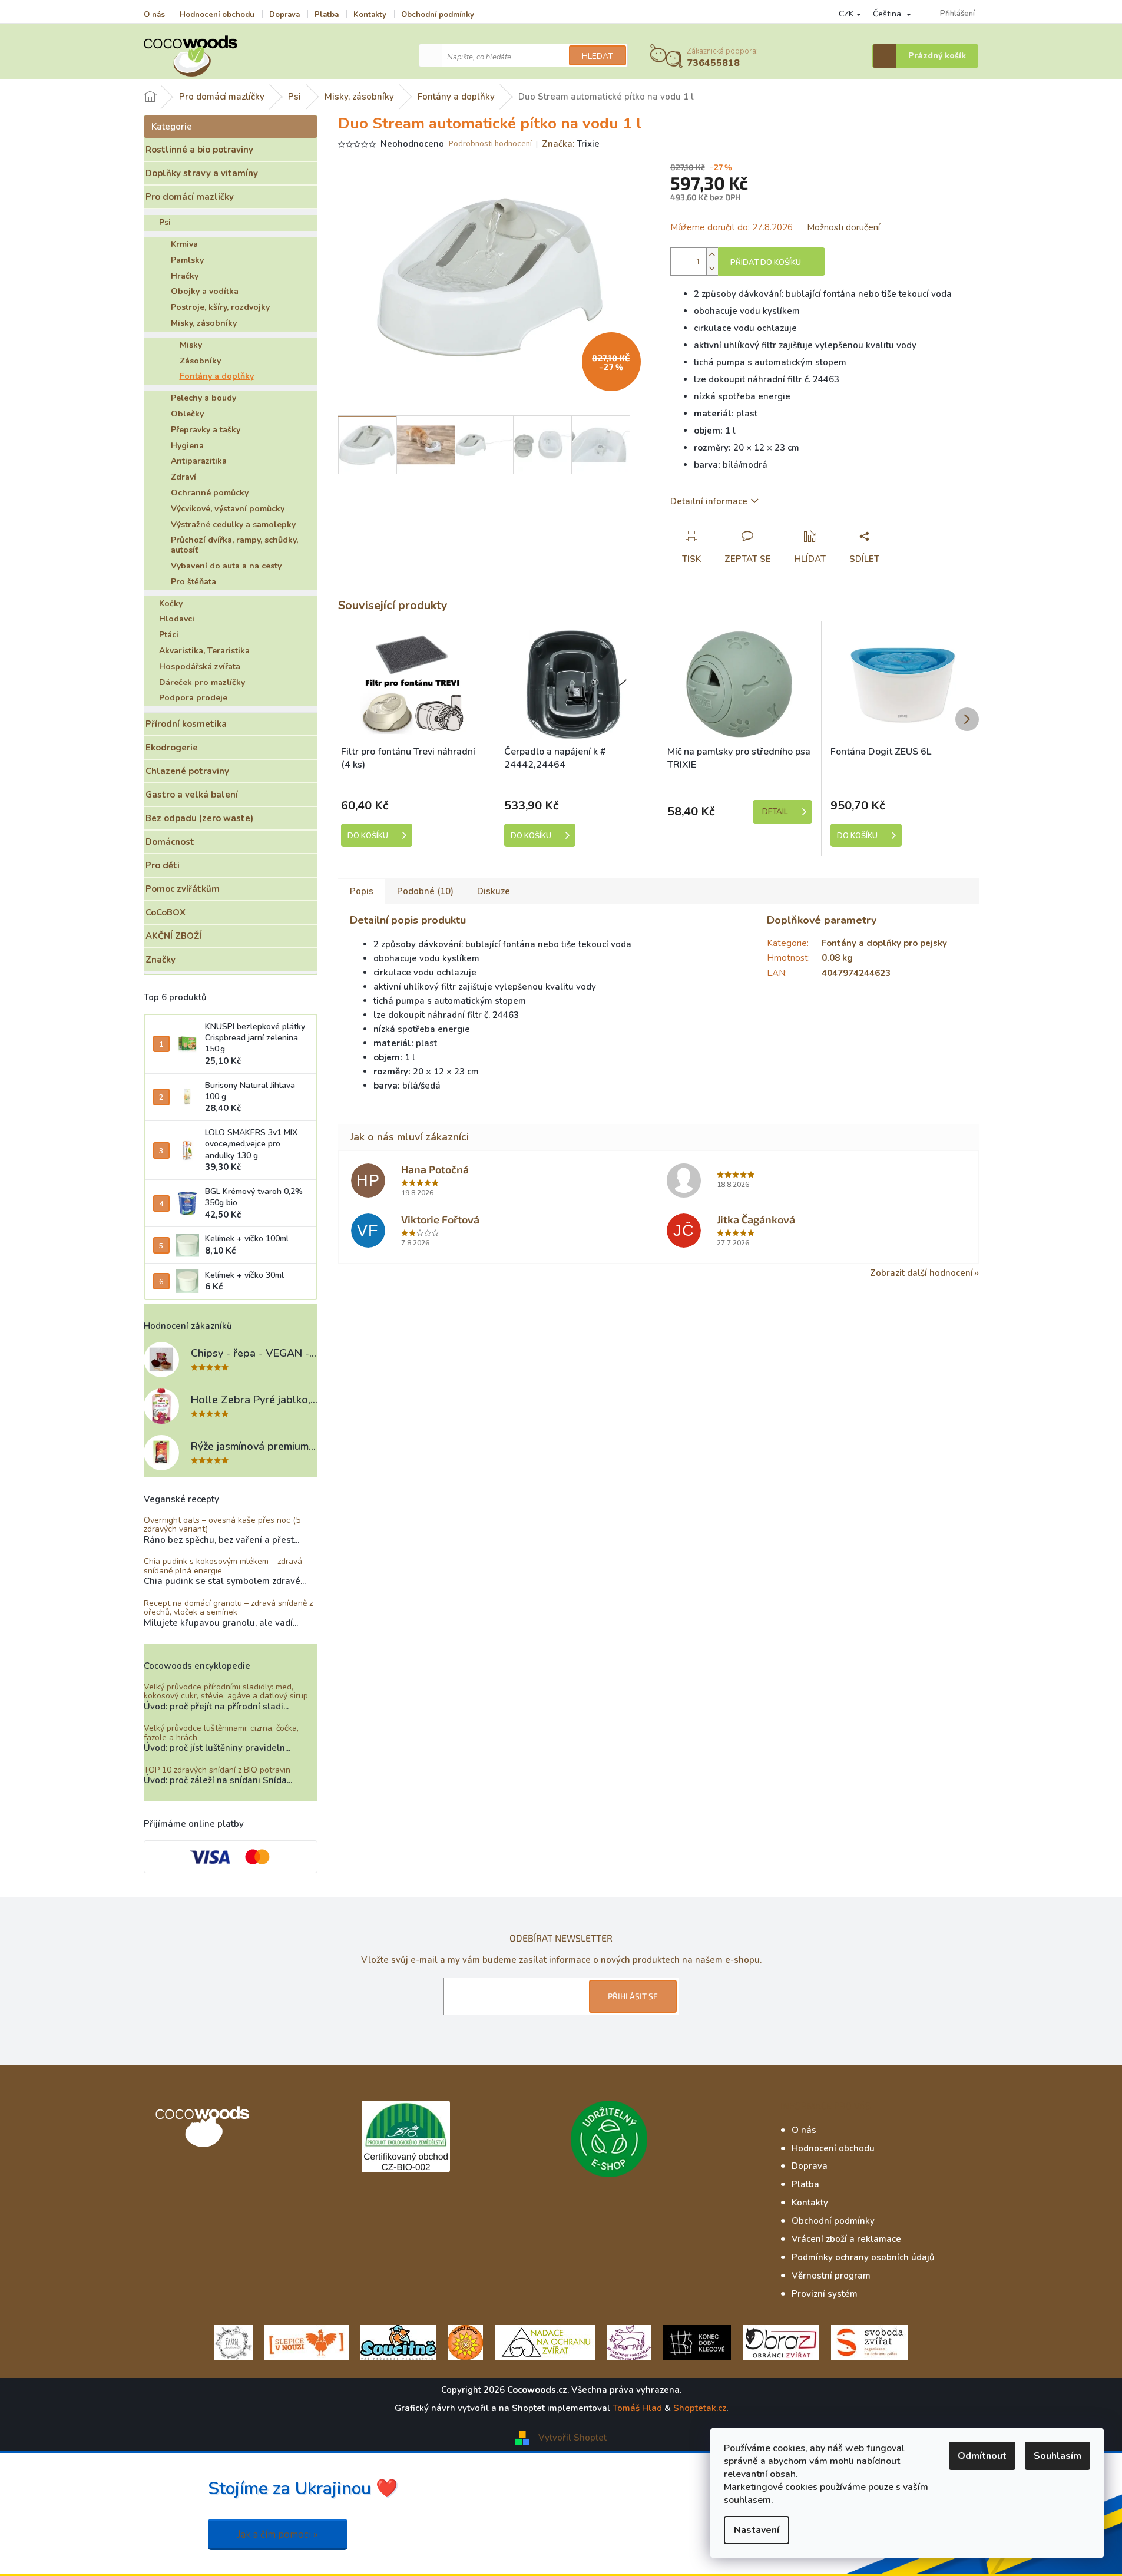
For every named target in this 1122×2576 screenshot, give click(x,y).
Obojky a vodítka (205, 291)
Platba (327, 15)
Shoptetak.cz (700, 2408)
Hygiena (187, 446)
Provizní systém (825, 2294)
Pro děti (163, 865)
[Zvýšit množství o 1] (712, 255)
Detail (775, 812)
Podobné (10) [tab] (425, 891)
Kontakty (370, 15)
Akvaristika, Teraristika (204, 651)
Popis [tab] (362, 891)
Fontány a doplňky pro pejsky (884, 943)
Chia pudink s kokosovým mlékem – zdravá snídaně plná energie (223, 1566)
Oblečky (187, 414)
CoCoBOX (166, 912)
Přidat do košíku (766, 263)
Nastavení (757, 2530)
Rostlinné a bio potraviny (199, 150)
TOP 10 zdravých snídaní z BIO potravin (217, 1770)
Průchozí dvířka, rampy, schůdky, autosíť (234, 545)
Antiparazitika (199, 461)
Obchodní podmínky (438, 15)
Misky (191, 345)
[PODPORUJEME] (234, 2342)
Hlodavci (177, 619)
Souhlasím (1058, 2456)
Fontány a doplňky (217, 376)
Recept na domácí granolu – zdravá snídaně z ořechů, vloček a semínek (228, 1608)
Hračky (185, 276)
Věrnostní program (831, 2276)
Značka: (571, 144)
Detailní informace (709, 501)
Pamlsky (187, 260)
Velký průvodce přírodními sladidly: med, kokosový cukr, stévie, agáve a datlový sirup (226, 1692)
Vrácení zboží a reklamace (846, 2239)
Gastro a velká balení (192, 795)
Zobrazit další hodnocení (921, 1273)
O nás (154, 15)
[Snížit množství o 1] (712, 268)
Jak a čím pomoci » (278, 2534)
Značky (160, 960)
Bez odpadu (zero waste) (199, 818)
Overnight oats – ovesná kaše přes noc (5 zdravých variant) (222, 1525)
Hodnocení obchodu (217, 15)
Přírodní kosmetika (186, 724)
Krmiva (184, 244)
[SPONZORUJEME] (465, 2342)
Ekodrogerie (172, 748)
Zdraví (183, 477)
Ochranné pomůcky (210, 493)
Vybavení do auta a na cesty (226, 566)
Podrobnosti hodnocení (490, 144)
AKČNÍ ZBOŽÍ (173, 936)
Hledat (598, 56)
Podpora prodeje (193, 698)
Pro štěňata (193, 582)
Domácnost (170, 842)
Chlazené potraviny (187, 771)
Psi (165, 222)
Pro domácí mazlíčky (190, 197)
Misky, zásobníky (204, 323)
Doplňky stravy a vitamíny (202, 173)
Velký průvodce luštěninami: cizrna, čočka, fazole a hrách (221, 1733)
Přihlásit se (633, 1996)
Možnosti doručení (843, 227)
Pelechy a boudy (203, 398)
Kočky (171, 604)
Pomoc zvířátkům (183, 889)
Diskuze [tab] (494, 891)
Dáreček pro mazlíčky (202, 682)
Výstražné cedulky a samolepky (233, 525)
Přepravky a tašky (206, 430)
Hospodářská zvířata (200, 667)
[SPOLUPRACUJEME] (307, 2342)
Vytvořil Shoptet (572, 2437)
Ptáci (169, 635)
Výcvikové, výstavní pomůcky (228, 509)
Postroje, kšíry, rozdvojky (220, 307)
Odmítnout (982, 2456)
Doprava (284, 15)
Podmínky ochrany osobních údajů (863, 2257)
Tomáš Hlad (637, 2408)
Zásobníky (200, 361)
